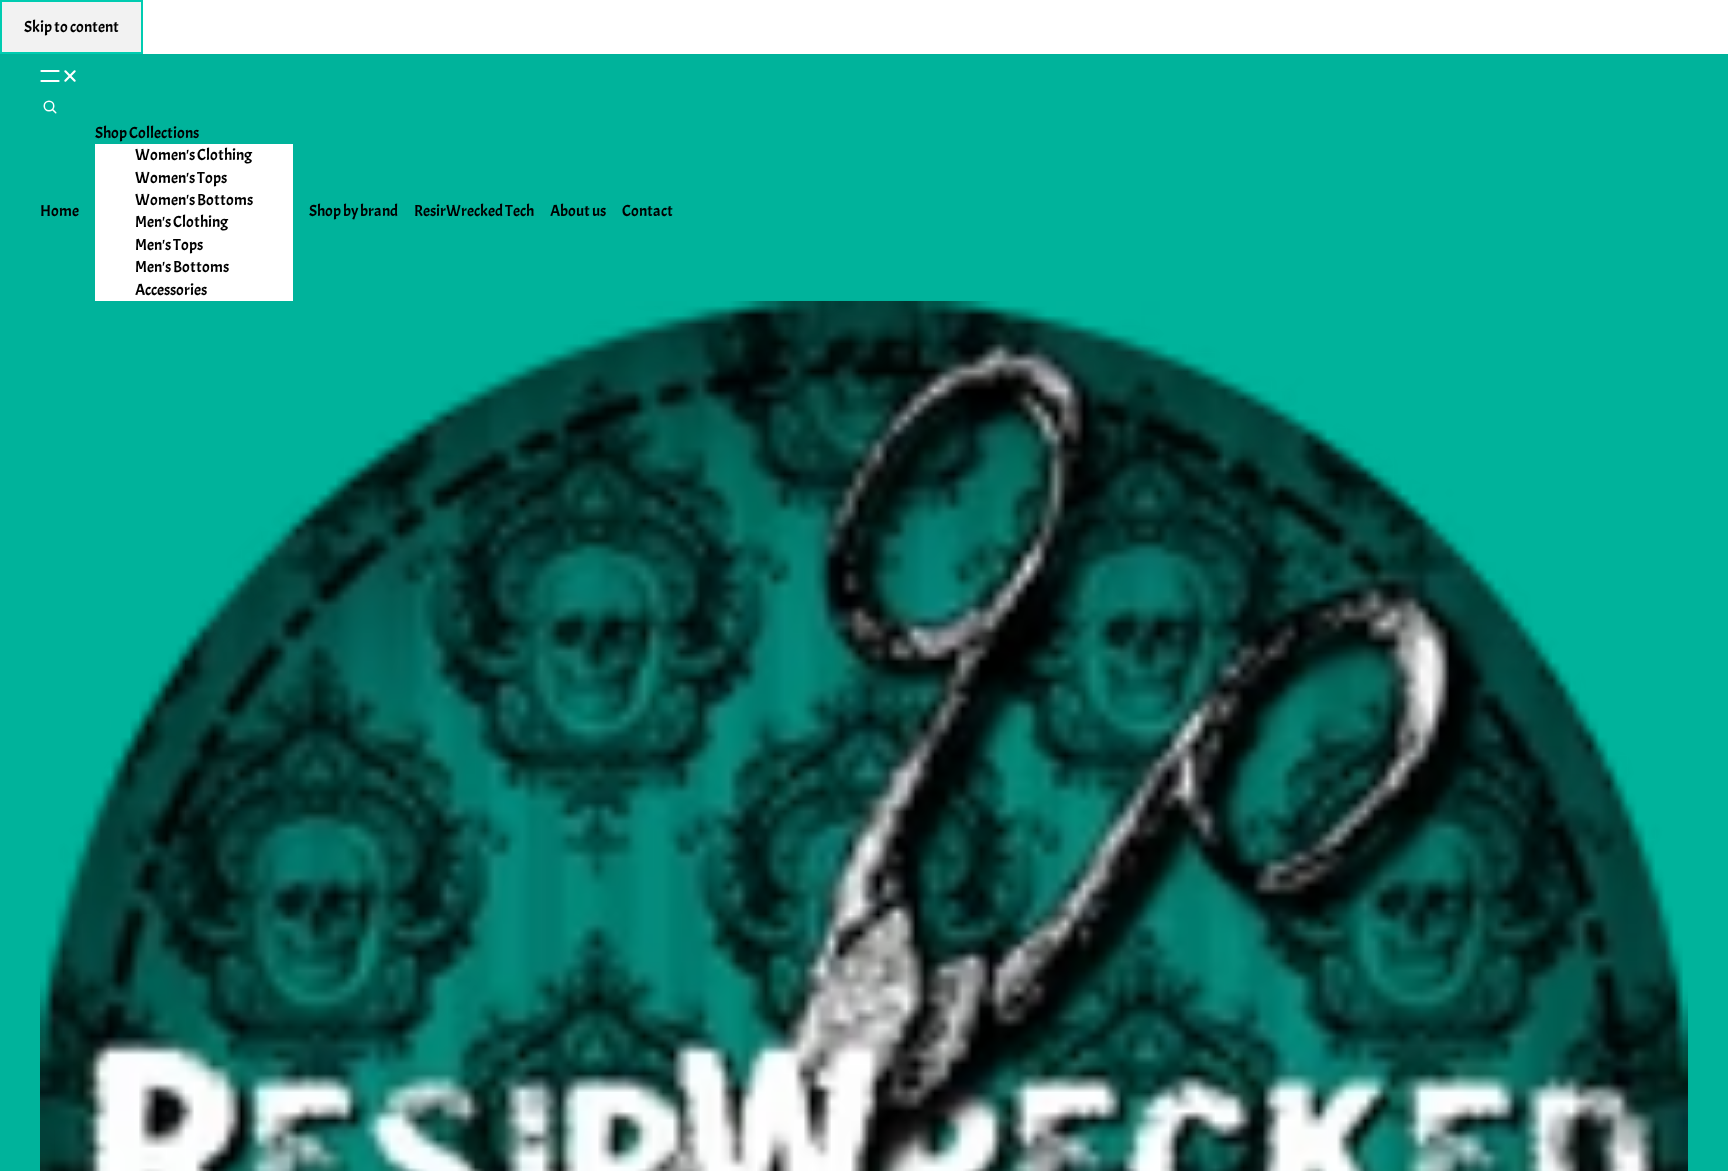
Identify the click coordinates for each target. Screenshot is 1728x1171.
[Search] (50, 109)
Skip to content (71, 27)
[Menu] (864, 75)
